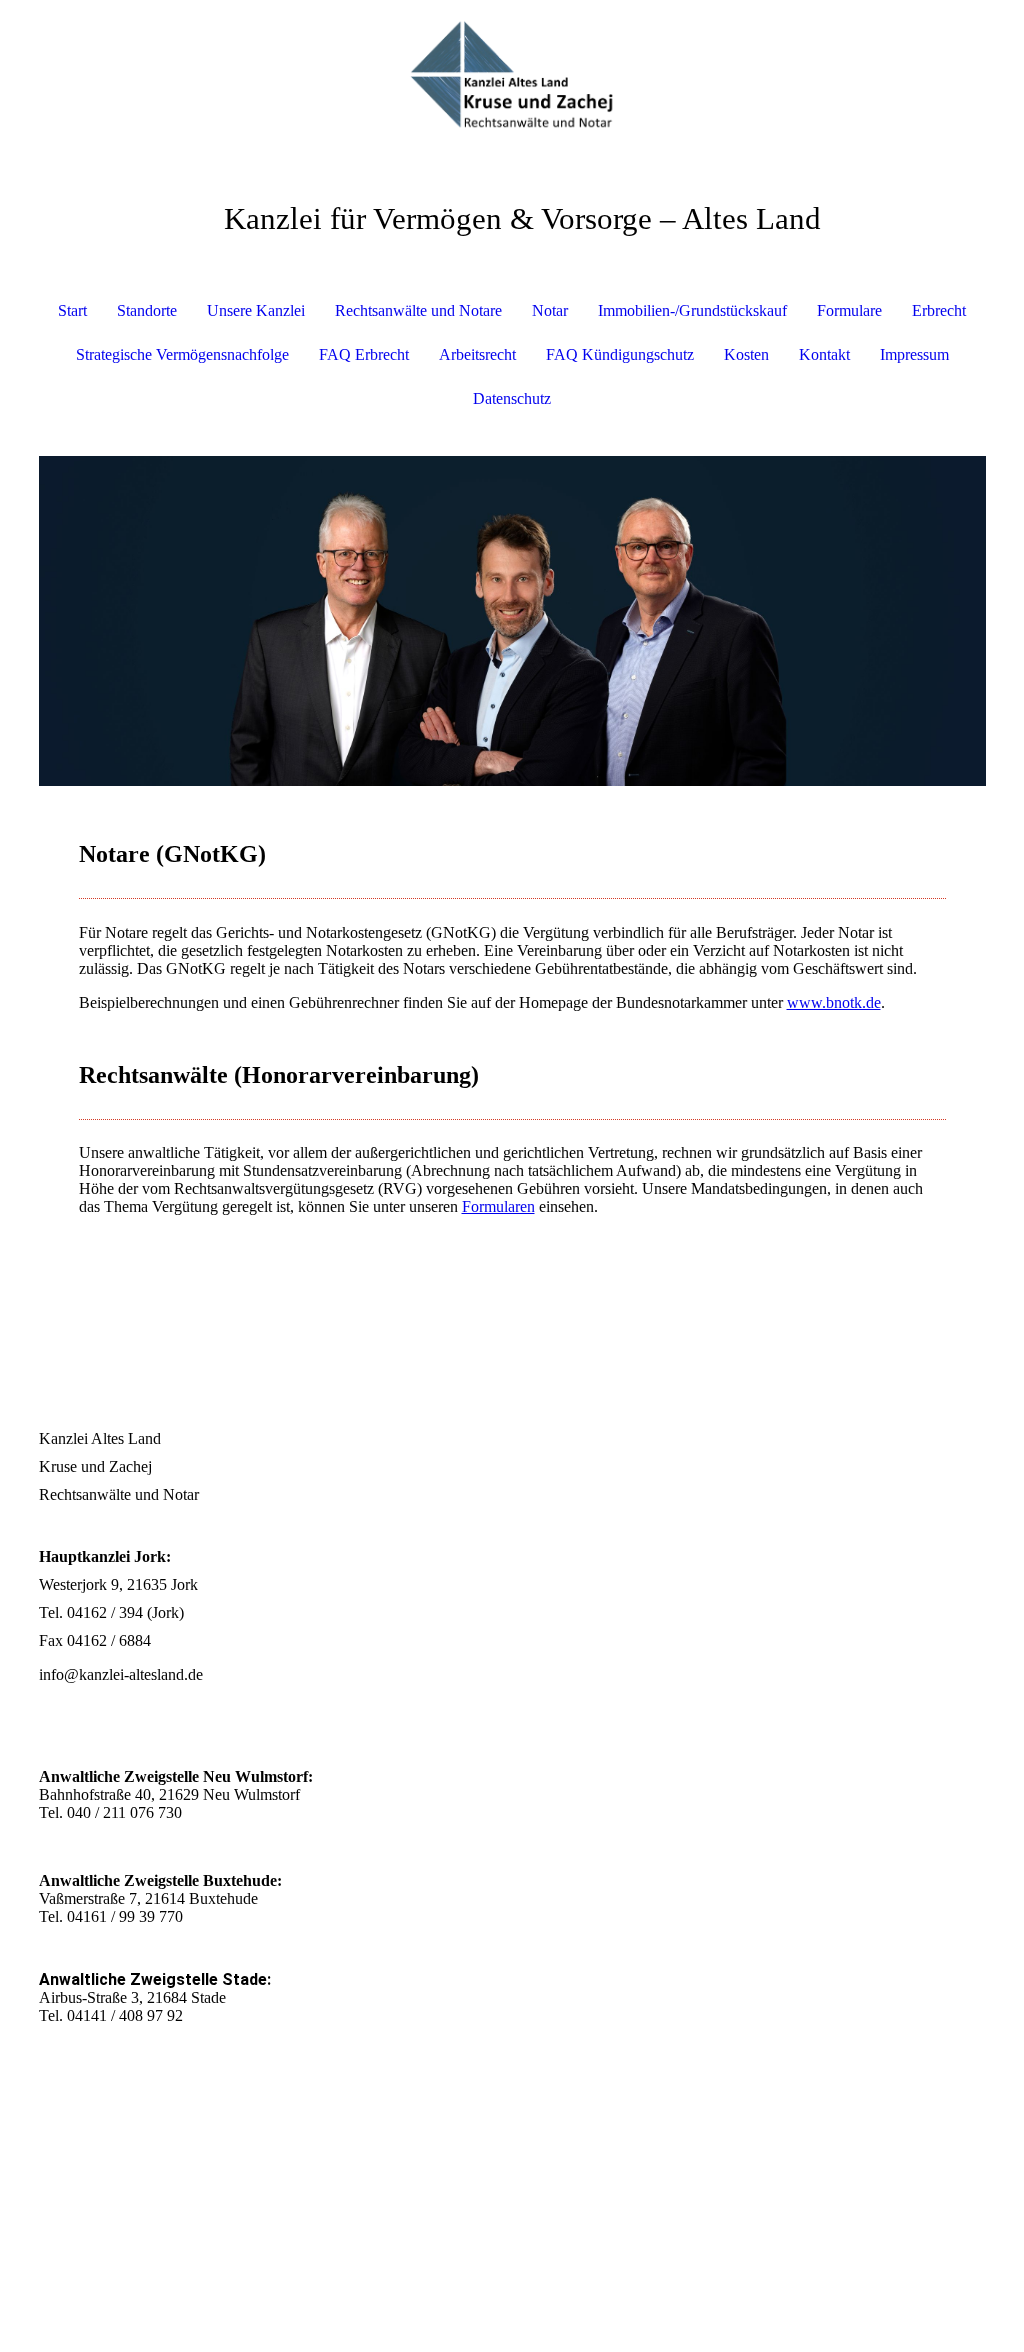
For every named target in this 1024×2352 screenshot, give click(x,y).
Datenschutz (512, 398)
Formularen (498, 1206)
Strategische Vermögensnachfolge (182, 354)
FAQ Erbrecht (364, 354)
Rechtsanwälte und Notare (418, 310)
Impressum (914, 354)
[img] (512, 75)
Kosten (746, 354)
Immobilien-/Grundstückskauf (692, 310)
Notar (550, 310)
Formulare (849, 310)
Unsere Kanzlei (256, 310)
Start (72, 310)
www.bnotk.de (834, 1002)
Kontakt (824, 354)
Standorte (147, 310)
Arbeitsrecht (477, 354)
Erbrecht (939, 310)
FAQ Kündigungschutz (620, 354)
